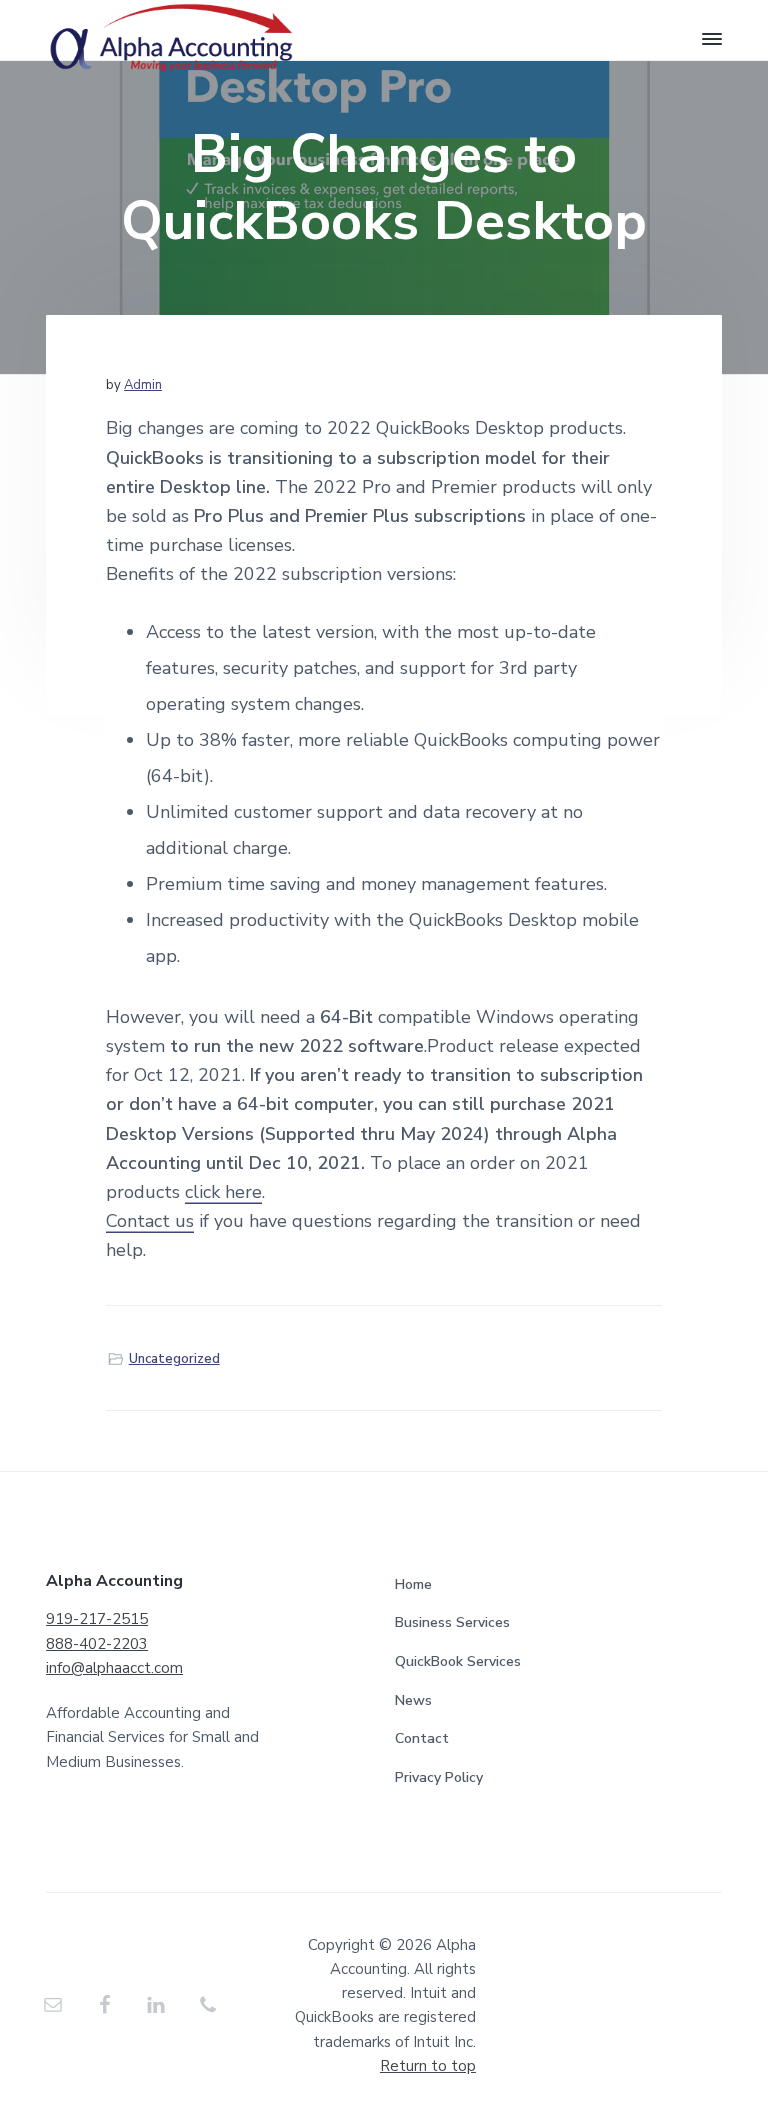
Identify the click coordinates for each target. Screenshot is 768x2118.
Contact (422, 1738)
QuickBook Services (458, 1661)
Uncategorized (174, 1359)
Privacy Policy (439, 1777)
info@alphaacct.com (114, 1668)
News (413, 1700)
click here (223, 1192)
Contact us (150, 1221)
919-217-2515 (97, 1619)
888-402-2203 (97, 1644)
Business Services (452, 1622)
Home (413, 1584)
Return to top (428, 2066)
